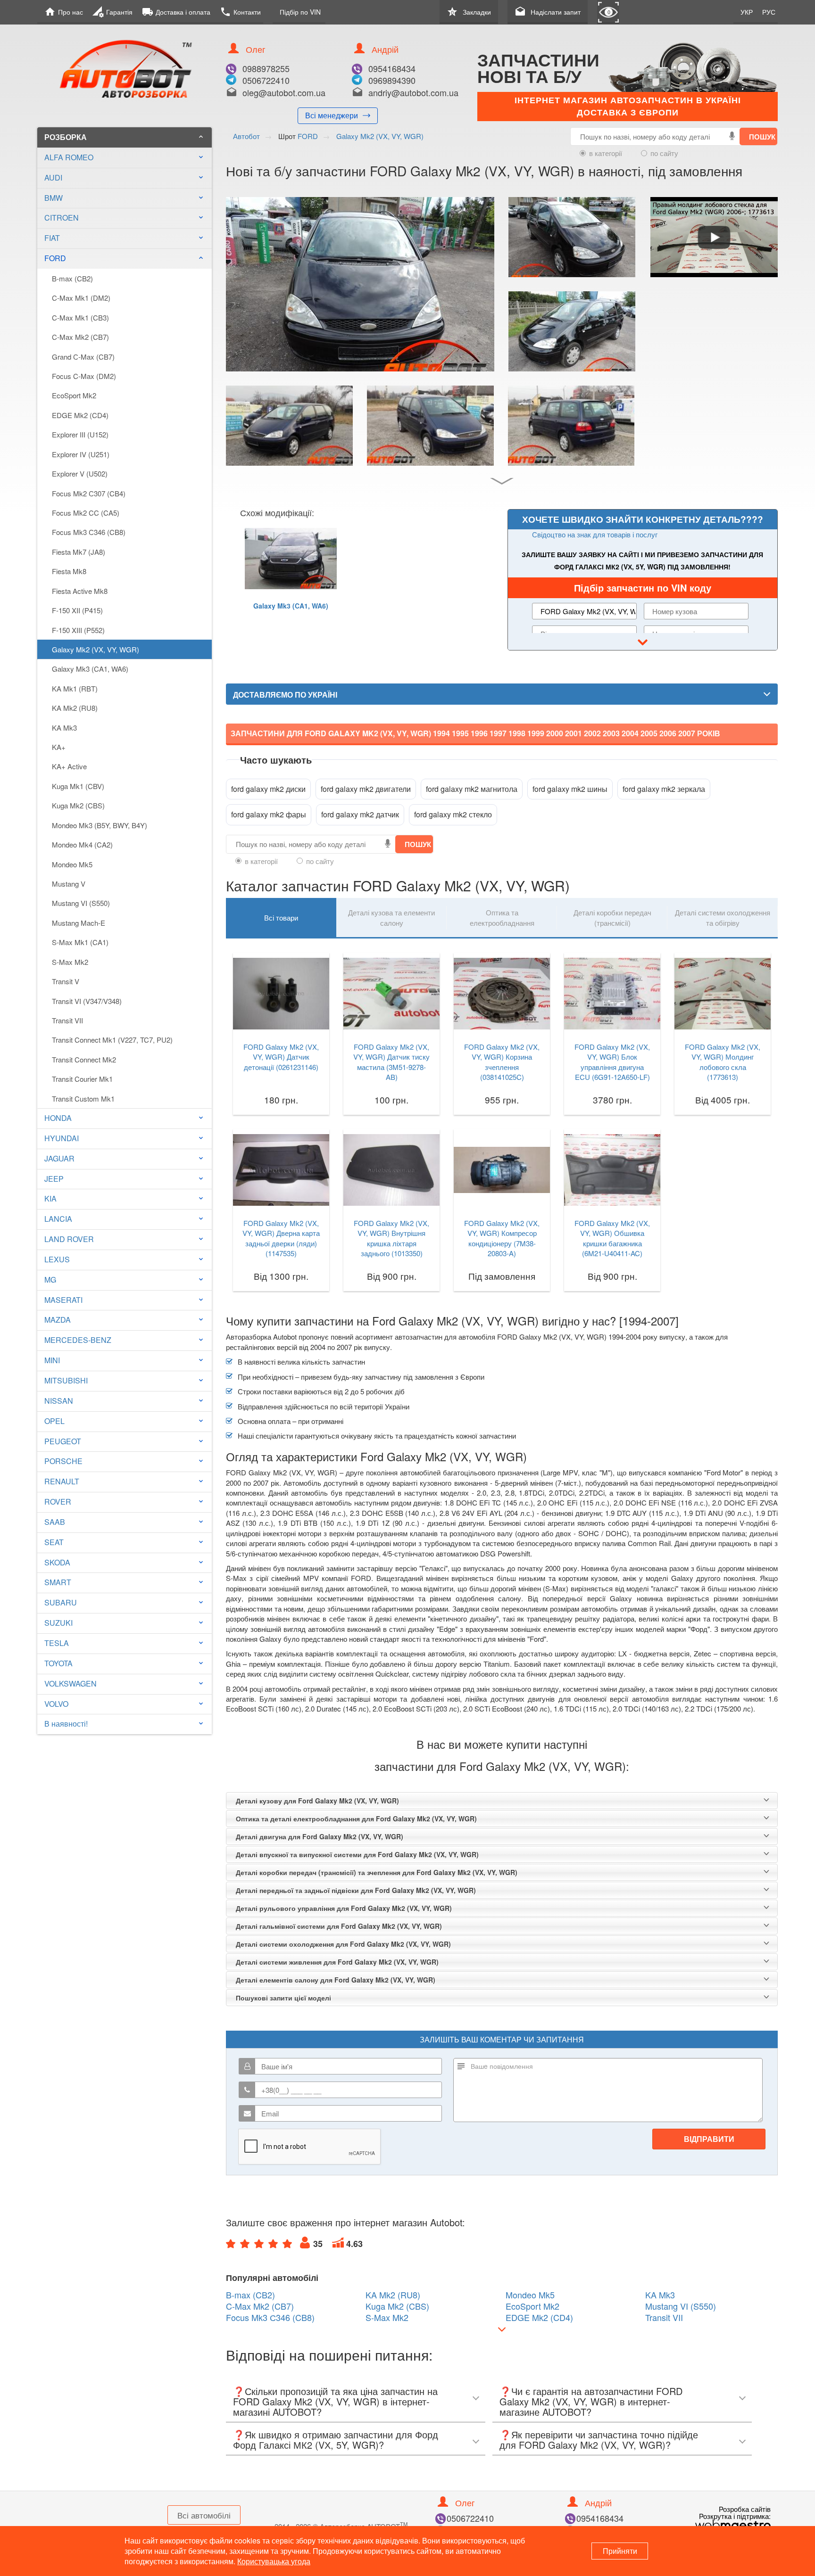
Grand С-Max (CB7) (83, 357)
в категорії (606, 153)
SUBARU (61, 1602)
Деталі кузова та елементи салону (391, 917)
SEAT (54, 1542)
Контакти (240, 12)
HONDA (58, 1118)
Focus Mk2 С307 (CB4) (89, 493)
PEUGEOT (63, 1441)
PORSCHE (63, 1461)
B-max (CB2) (72, 278)
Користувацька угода (274, 2561)
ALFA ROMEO (69, 157)
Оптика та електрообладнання (502, 917)
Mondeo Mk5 (72, 864)
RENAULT (62, 1481)
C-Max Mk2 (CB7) (80, 337)
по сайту (664, 153)
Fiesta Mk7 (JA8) (79, 552)
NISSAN (59, 1401)
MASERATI (63, 1300)
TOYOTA (58, 1663)
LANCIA (58, 1219)
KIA (50, 1198)
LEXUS (57, 1259)
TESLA (57, 1643)
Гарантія (112, 12)
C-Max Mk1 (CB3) (80, 317)
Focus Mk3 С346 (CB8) (89, 532)
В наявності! (66, 1724)
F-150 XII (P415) (77, 610)
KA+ (59, 747)
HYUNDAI (62, 1138)
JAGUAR (59, 1158)
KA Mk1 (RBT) (75, 688)
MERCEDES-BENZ (78, 1340)
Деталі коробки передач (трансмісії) (612, 917)
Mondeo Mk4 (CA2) (82, 844)
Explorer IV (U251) (81, 454)
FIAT (52, 238)
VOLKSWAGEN (71, 1683)
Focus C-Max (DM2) (84, 376)
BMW (54, 198)
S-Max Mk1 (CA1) (80, 942)
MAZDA (58, 1320)
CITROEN (62, 218)
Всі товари (281, 918)
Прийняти (620, 2551)
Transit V (66, 981)
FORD (125, 258)
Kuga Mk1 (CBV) (78, 786)
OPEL (54, 1421)
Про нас (64, 12)
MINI (52, 1360)
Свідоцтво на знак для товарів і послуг (595, 534)
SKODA (57, 1562)
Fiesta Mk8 (69, 571)
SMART (58, 1582)
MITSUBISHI (66, 1380)
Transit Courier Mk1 (82, 1079)
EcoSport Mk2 (74, 395)
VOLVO (56, 1704)
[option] (291, 582)
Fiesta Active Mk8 (80, 591)
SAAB (55, 1522)
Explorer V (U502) (80, 473)
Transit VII (67, 1020)
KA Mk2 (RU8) (75, 708)
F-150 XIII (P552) (78, 630)
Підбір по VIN (300, 12)
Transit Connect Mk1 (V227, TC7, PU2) (112, 1040)
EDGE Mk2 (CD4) (80, 415)
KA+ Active (69, 766)
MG (50, 1280)
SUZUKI (58, 1623)
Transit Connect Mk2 (84, 1059)
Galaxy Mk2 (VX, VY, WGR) (96, 649)
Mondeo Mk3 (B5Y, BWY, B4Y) (100, 825)
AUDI (53, 177)
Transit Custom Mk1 (83, 1099)
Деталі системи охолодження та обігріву (723, 917)
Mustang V (69, 884)
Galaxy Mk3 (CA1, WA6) (90, 669)
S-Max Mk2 (70, 962)
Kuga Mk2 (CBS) (78, 805)
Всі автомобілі (204, 2515)
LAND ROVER (69, 1239)
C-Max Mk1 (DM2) (81, 298)
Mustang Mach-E (79, 923)
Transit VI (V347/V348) (87, 1001)
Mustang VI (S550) (81, 903)
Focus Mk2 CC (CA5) (86, 513)
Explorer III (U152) (80, 434)
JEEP (54, 1179)
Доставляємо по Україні (285, 695)
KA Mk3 (64, 728)
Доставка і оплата (176, 12)
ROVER (58, 1502)
